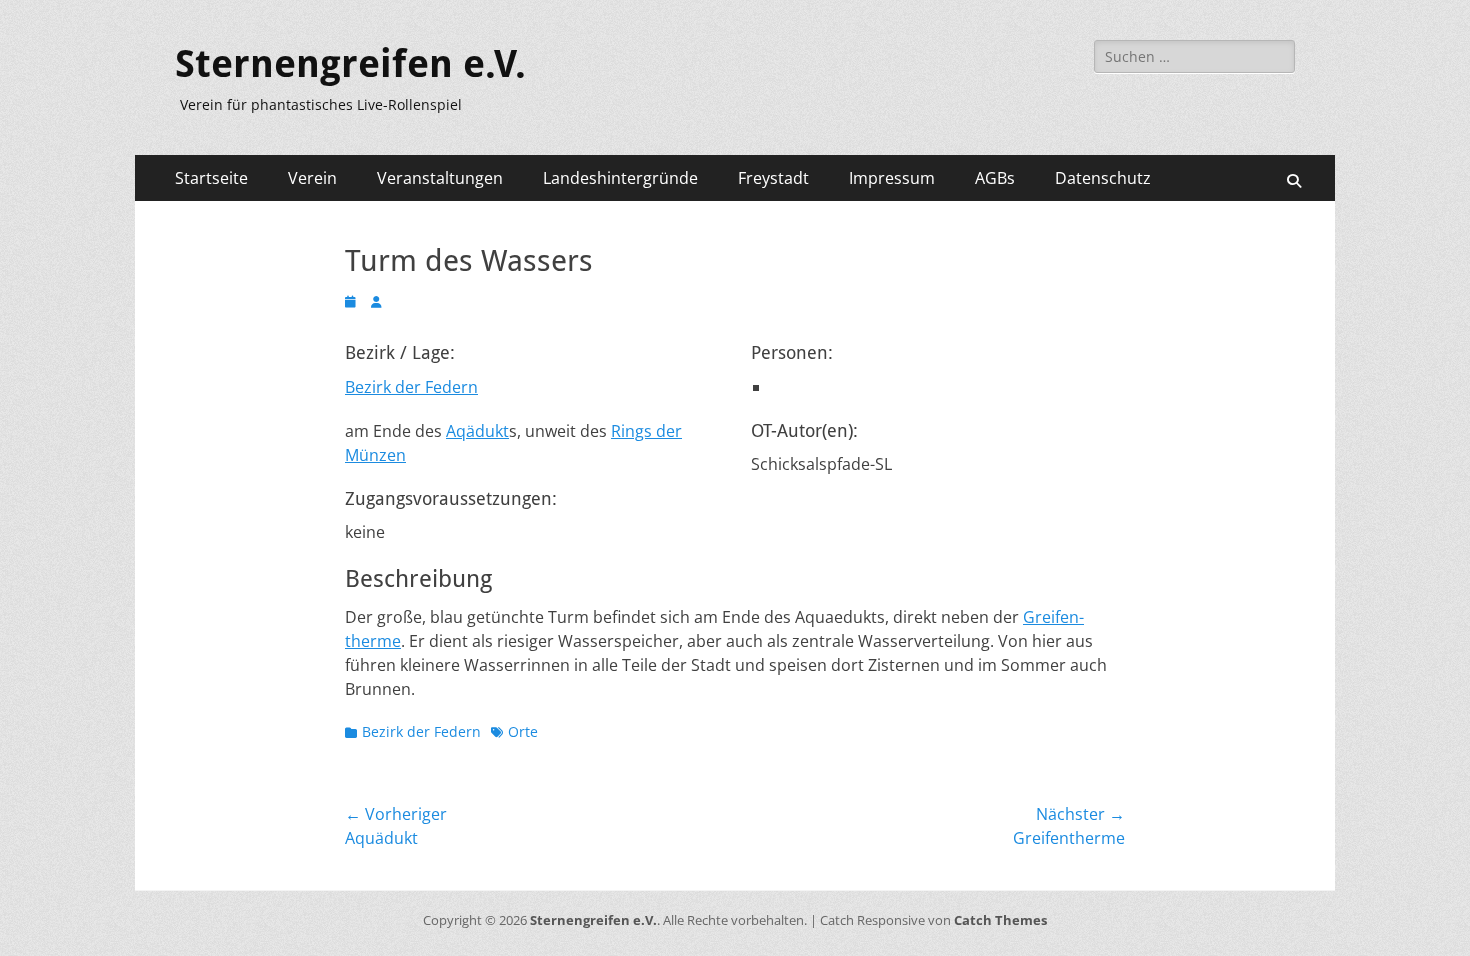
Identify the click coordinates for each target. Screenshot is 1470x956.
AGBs (995, 178)
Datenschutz (1103, 178)
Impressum (892, 178)
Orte (523, 731)
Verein (312, 178)
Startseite (211, 178)
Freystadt (773, 178)
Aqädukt (477, 431)
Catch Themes (1000, 920)
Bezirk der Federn (411, 387)
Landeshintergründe (620, 178)
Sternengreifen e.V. (350, 64)
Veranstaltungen (440, 178)
